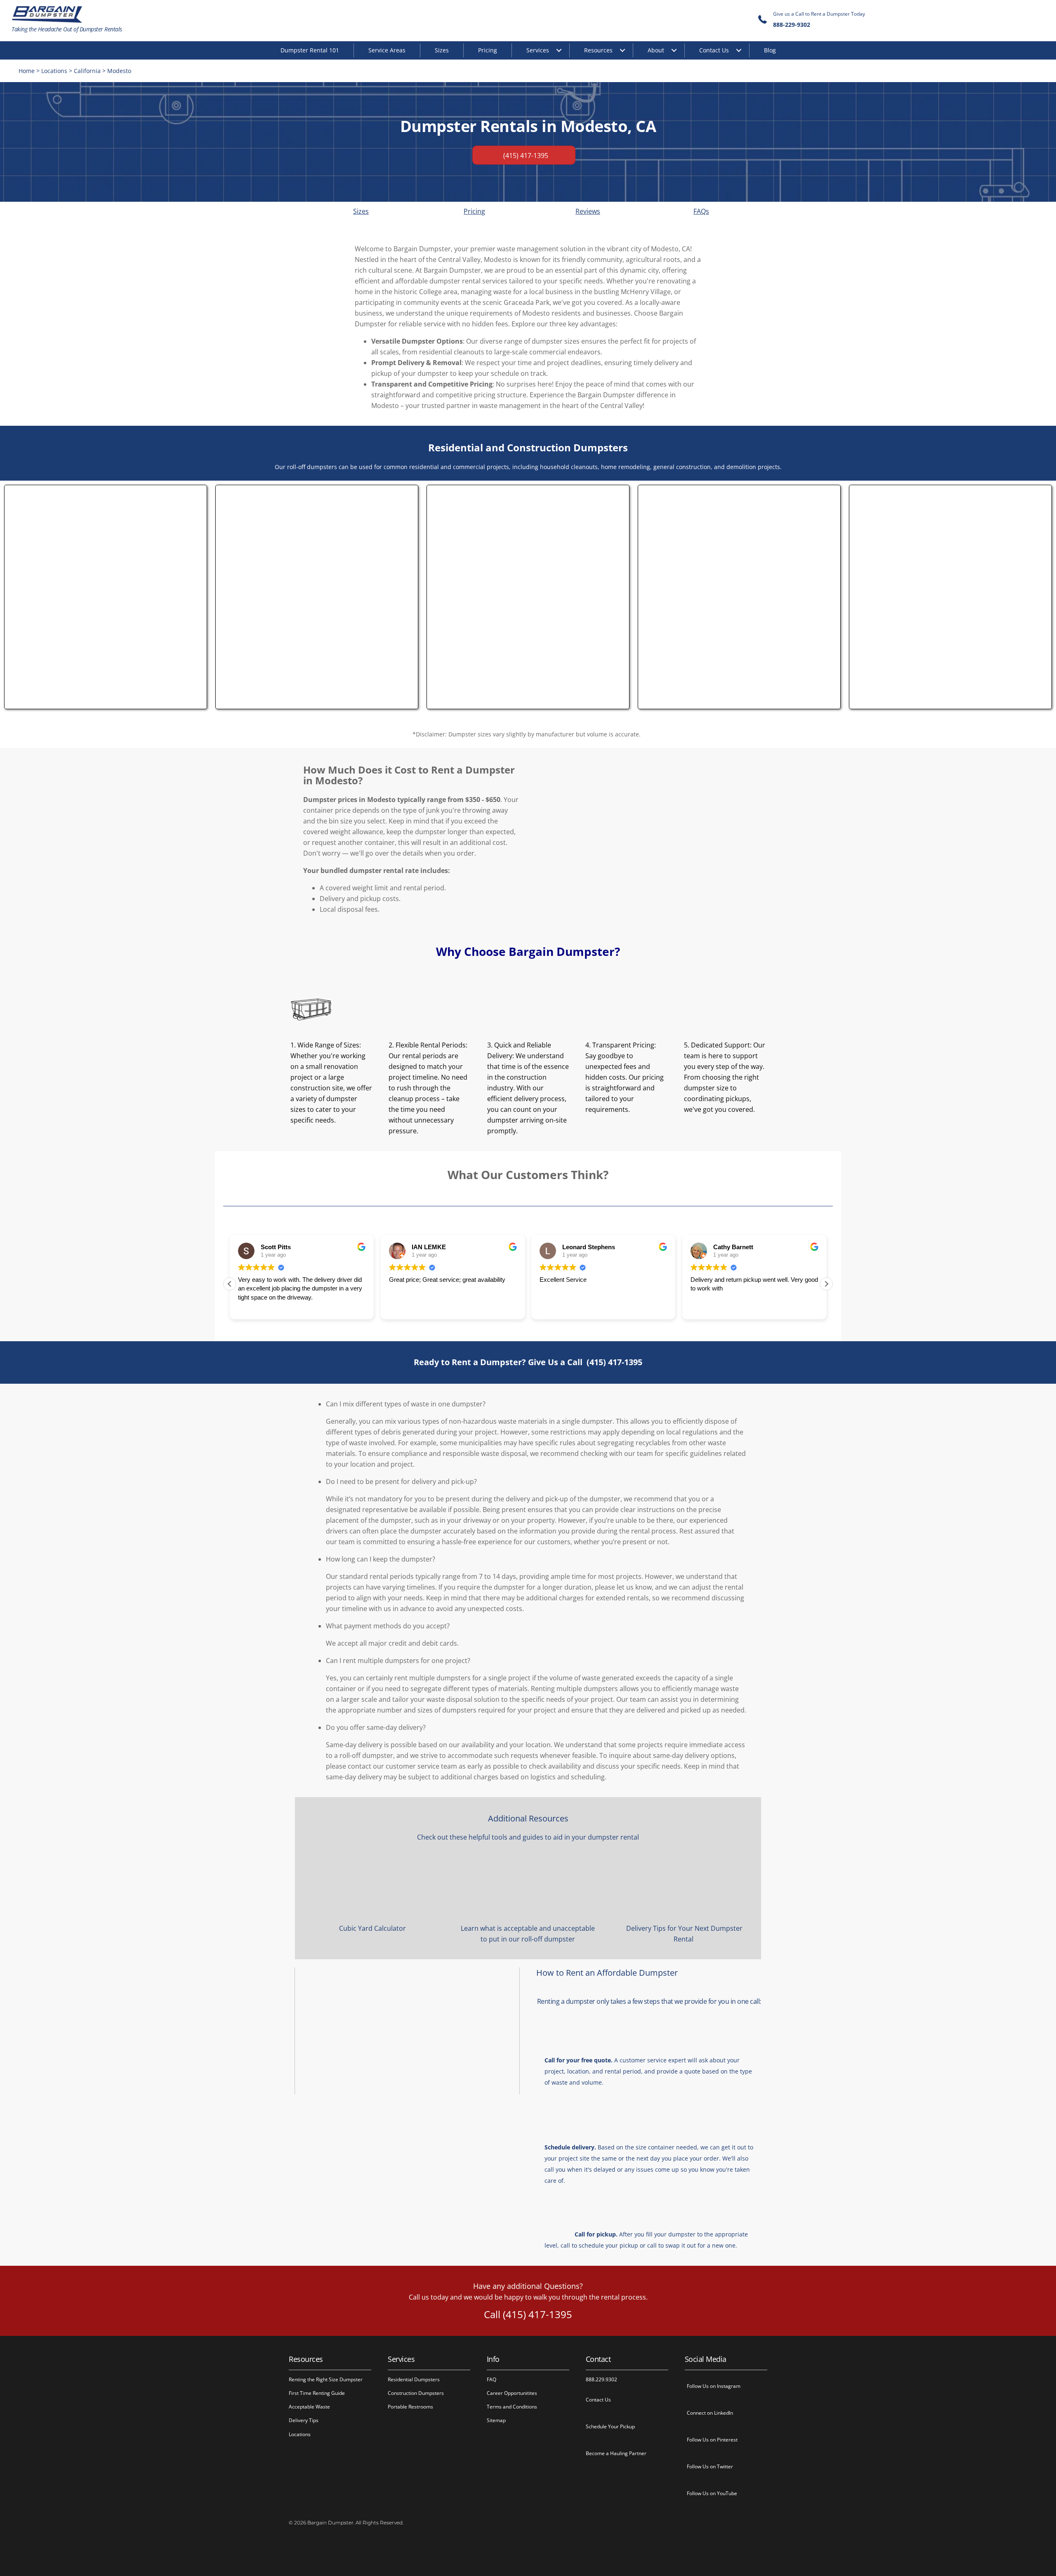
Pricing (488, 50)
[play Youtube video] (407, 2031)
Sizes (442, 50)
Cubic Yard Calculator (372, 1928)
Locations (54, 71)
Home (27, 71)
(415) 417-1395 (614, 1362)
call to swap (664, 2245)
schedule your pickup (608, 2245)
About (656, 50)
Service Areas (387, 50)
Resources (598, 50)
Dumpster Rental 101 (310, 50)
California (87, 71)
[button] (826, 1284)
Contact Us (714, 50)
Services (538, 50)
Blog (770, 50)
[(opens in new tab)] (106, 702)
